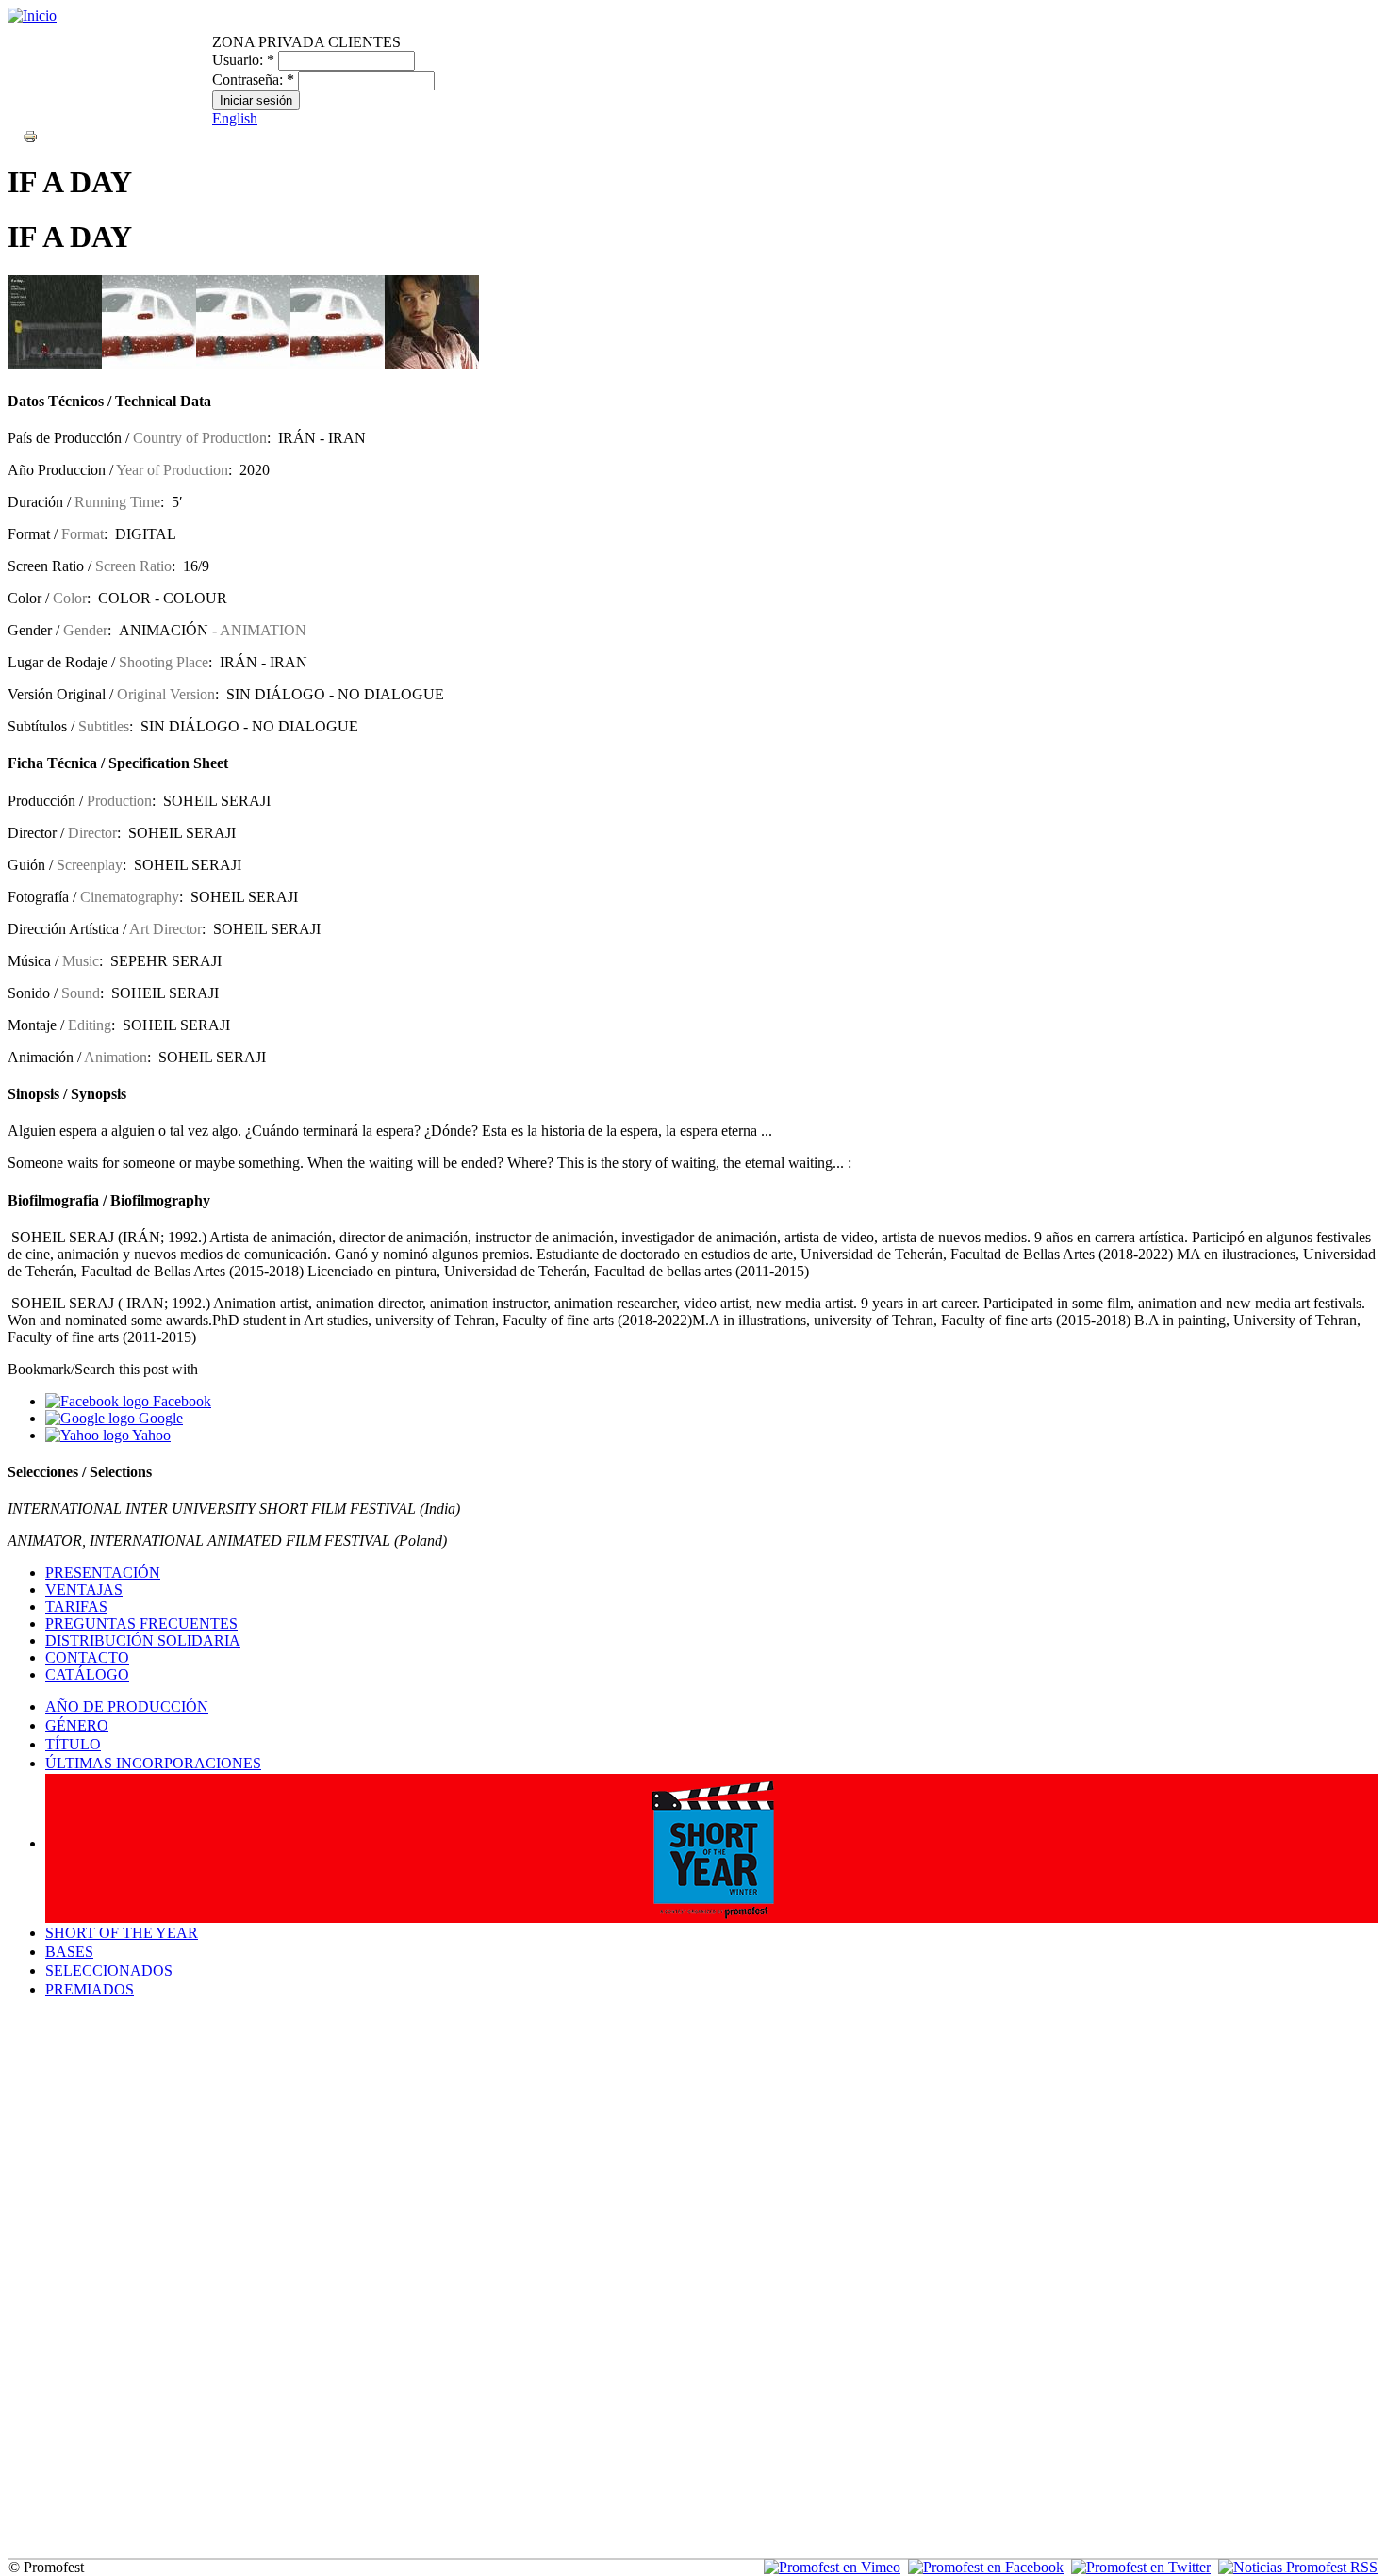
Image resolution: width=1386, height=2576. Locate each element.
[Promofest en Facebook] (986, 2567)
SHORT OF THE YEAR (122, 1933)
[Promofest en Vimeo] (832, 2567)
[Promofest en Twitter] (1141, 2567)
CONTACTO (87, 1657)
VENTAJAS (84, 1590)
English (235, 118)
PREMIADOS (90, 1989)
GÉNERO (77, 1725)
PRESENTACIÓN (103, 1573)
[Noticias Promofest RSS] (1298, 2567)
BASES (69, 1952)
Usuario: (243, 60)
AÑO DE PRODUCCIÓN (127, 1706)
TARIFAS (76, 1607)
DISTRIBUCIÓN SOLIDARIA (143, 1641)
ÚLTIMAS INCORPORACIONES (153, 1763)
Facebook (180, 1401)
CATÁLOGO (87, 1674)
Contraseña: (253, 80)
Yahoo (150, 1435)
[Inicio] (32, 16)
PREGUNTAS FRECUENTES (141, 1624)
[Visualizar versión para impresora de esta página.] (30, 135)
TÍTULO (73, 1744)
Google (159, 1418)
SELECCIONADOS (109, 1970)
